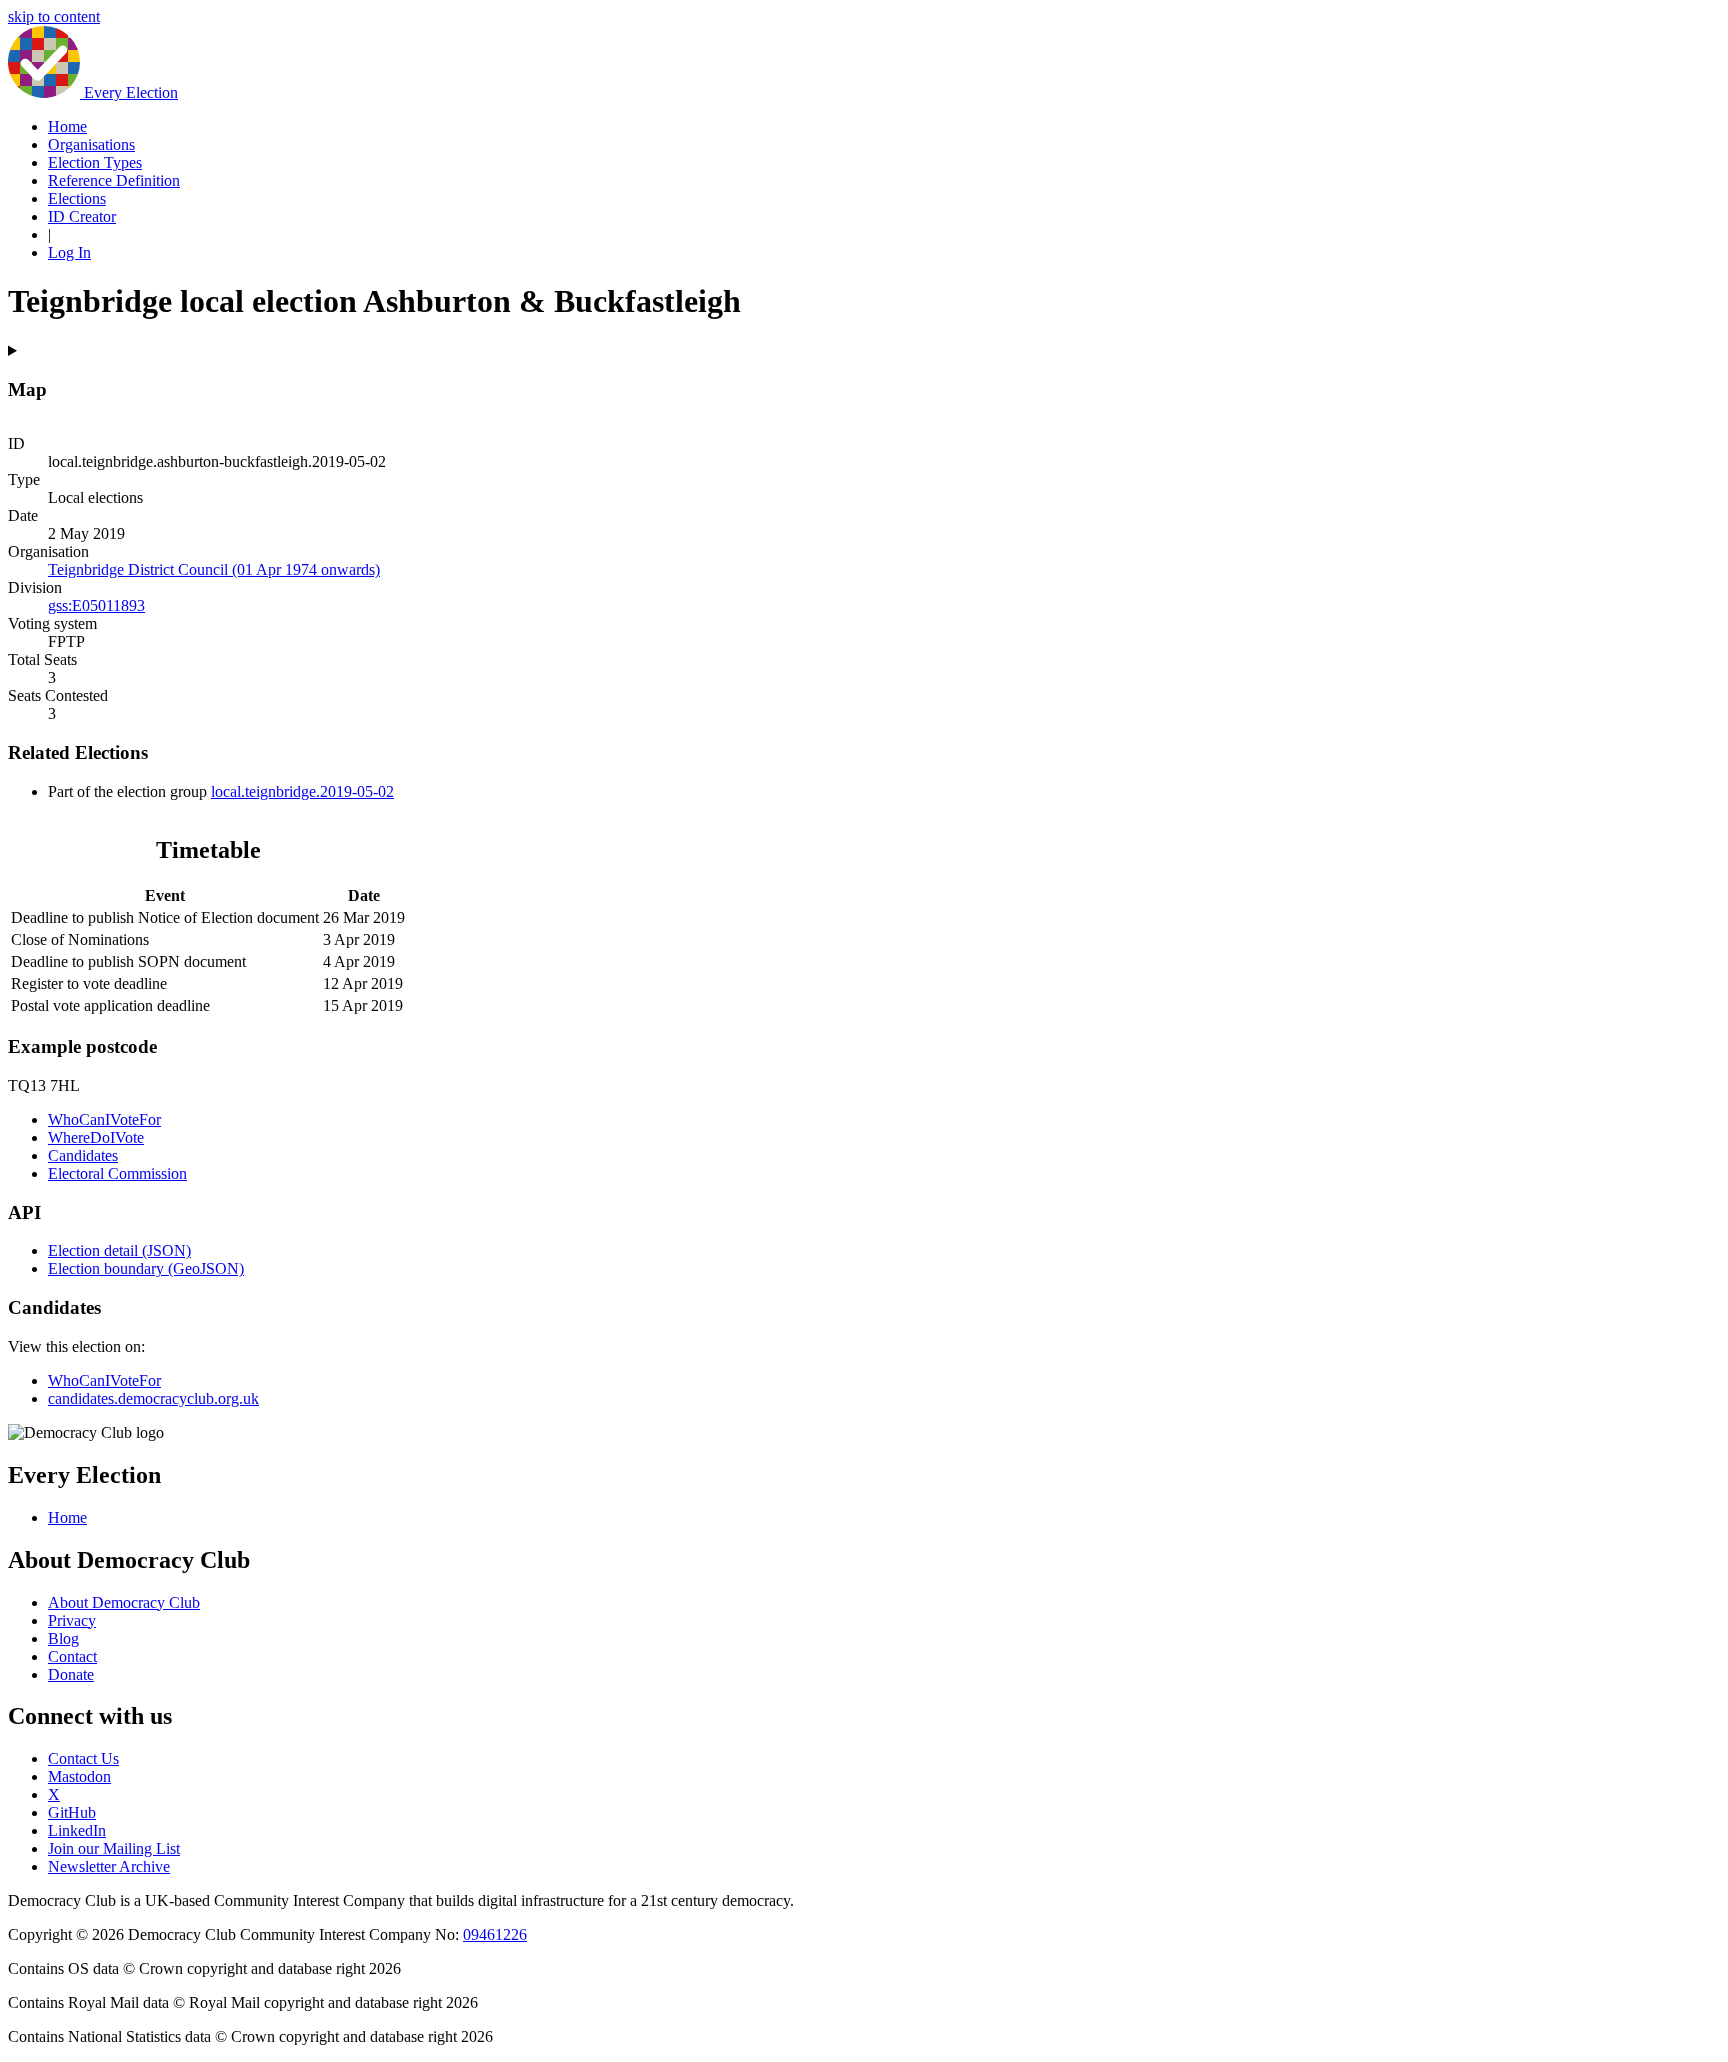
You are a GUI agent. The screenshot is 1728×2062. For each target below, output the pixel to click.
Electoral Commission (117, 1173)
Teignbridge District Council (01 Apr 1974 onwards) (214, 569)
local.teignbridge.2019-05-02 (302, 791)
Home (67, 126)
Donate (71, 1674)
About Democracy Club (124, 1602)
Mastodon (79, 1776)
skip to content (54, 16)
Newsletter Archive (109, 1866)
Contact (72, 1656)
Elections (77, 198)
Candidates (83, 1155)
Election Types (95, 162)
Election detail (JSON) (119, 1250)
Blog (63, 1638)
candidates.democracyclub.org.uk (153, 1398)
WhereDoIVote (96, 1137)
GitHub (72, 1812)
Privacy (72, 1620)
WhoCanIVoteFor (104, 1119)
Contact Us (83, 1758)
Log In (69, 252)
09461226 (495, 1934)
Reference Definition (114, 180)
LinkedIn (77, 1830)
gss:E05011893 (96, 605)
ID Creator (82, 216)
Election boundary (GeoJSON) (146, 1268)
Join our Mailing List (114, 1848)
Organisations (91, 144)
